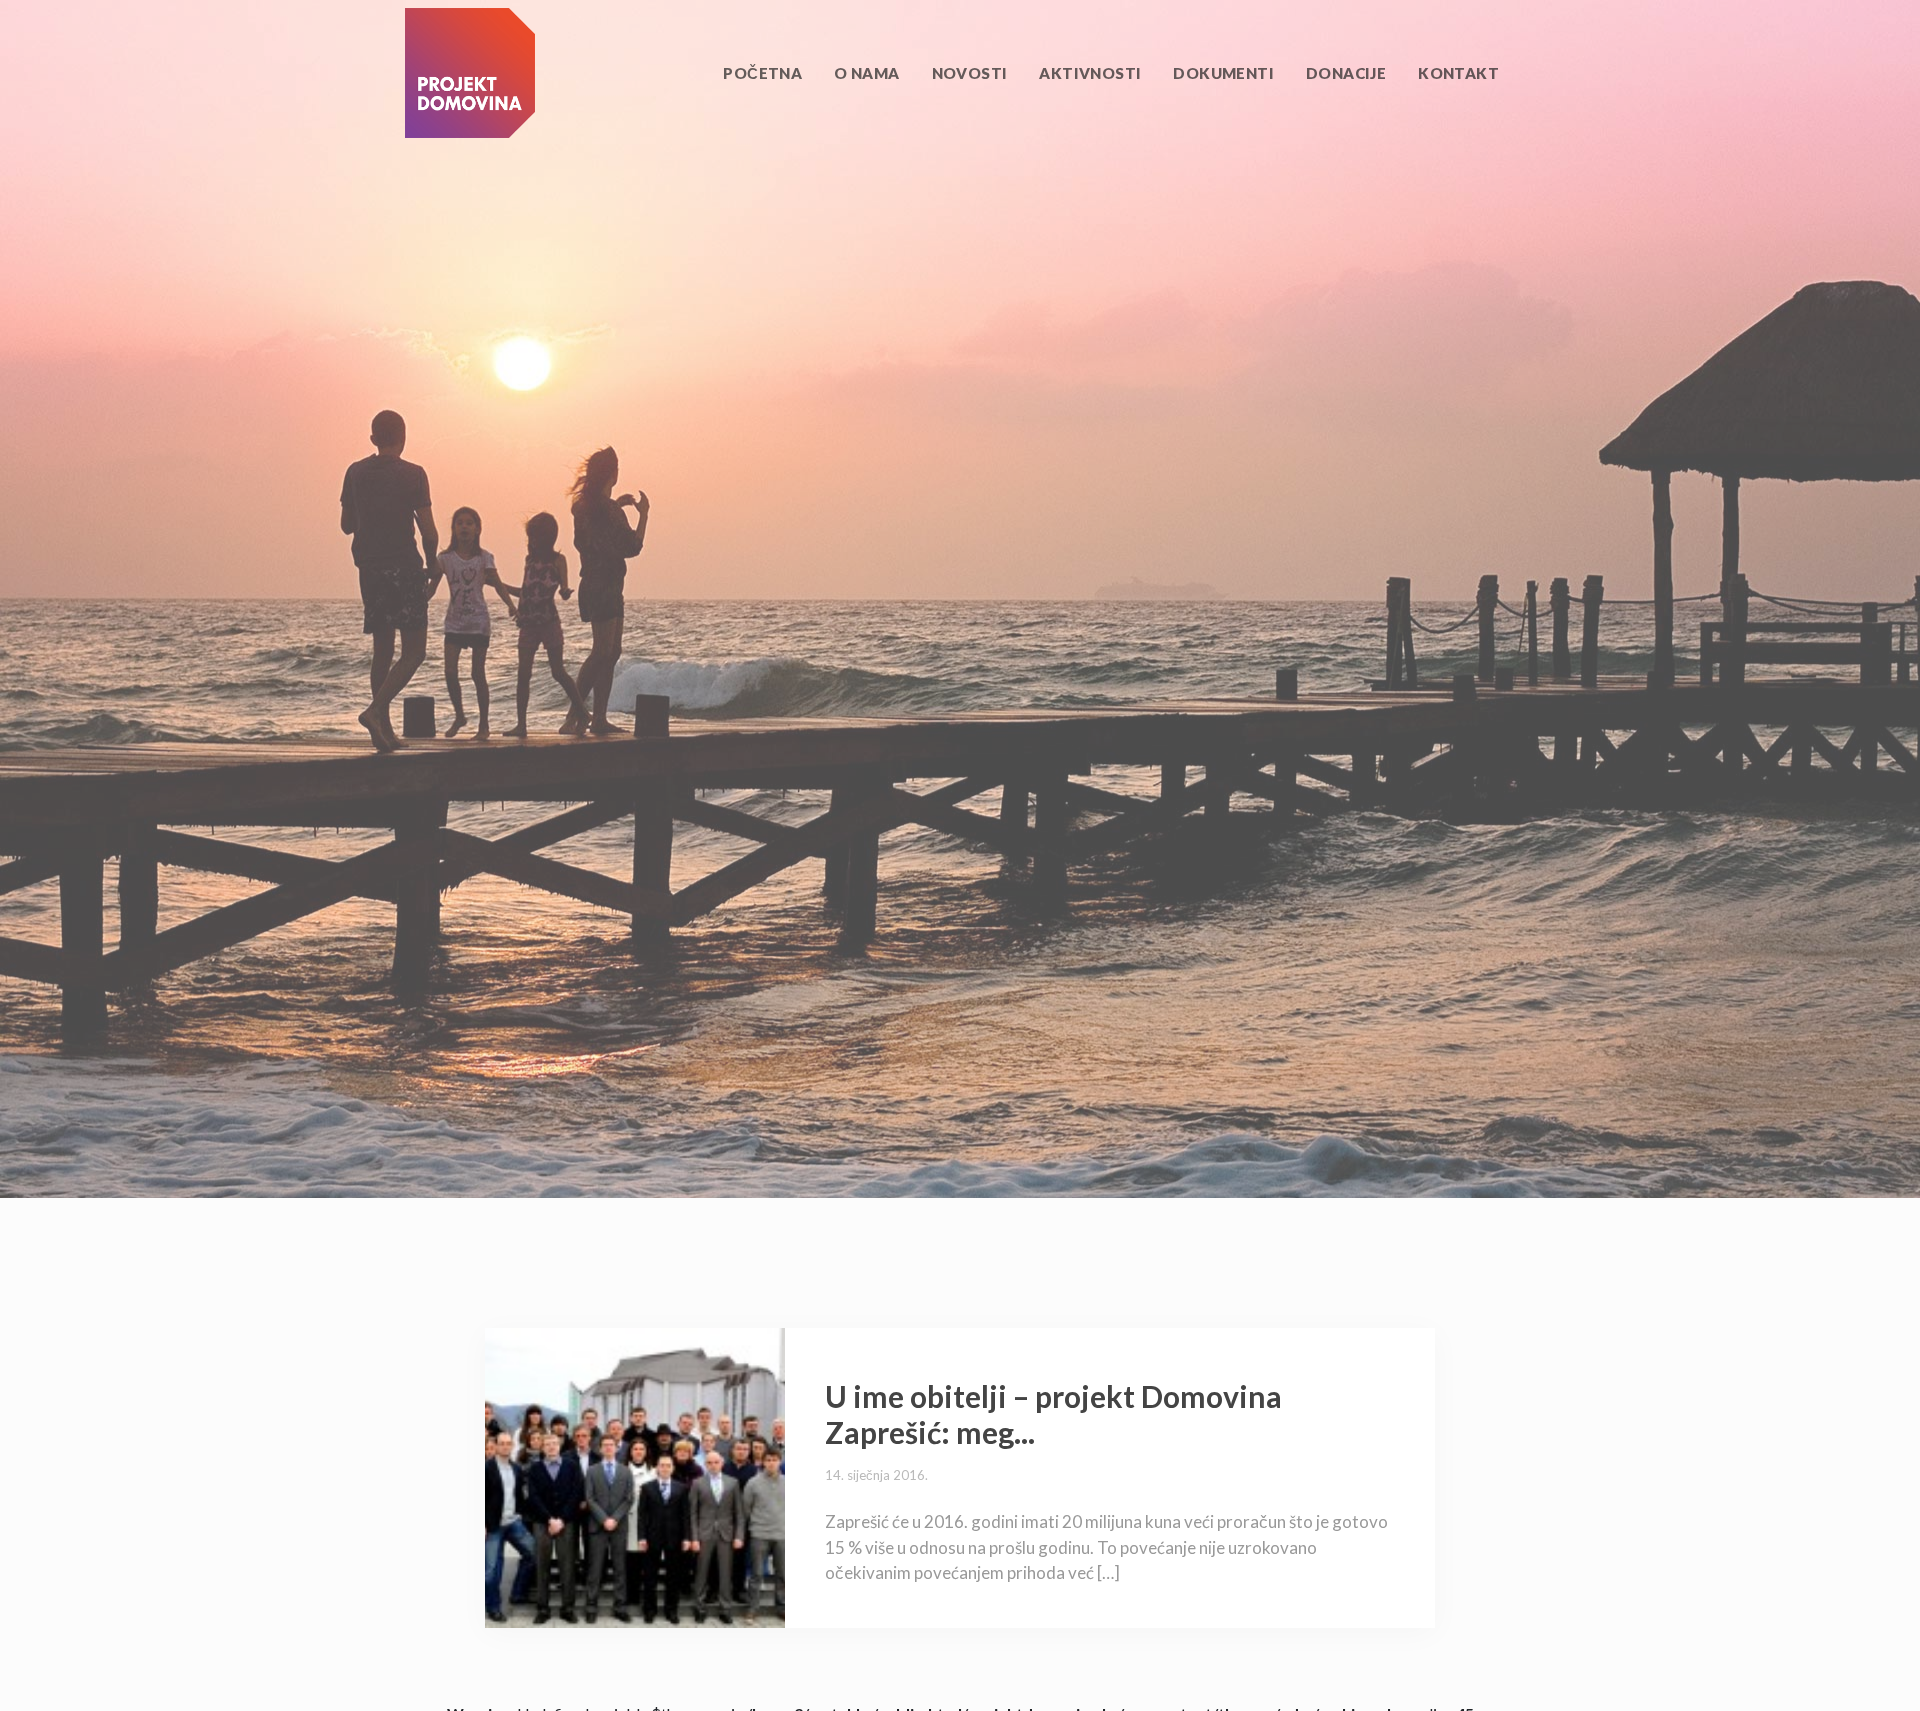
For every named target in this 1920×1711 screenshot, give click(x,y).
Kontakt (1458, 73)
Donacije (1346, 73)
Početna (762, 73)
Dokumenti (1223, 73)
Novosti (970, 73)
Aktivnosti (1090, 73)
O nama (866, 73)
